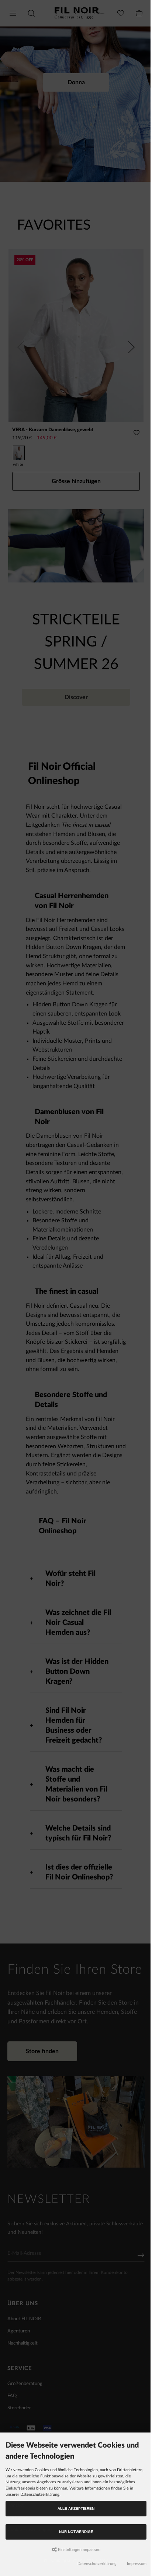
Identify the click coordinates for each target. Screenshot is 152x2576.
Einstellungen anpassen (77, 2550)
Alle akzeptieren (74, 2508)
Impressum (133, 2564)
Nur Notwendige (74, 2532)
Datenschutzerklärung (93, 2564)
